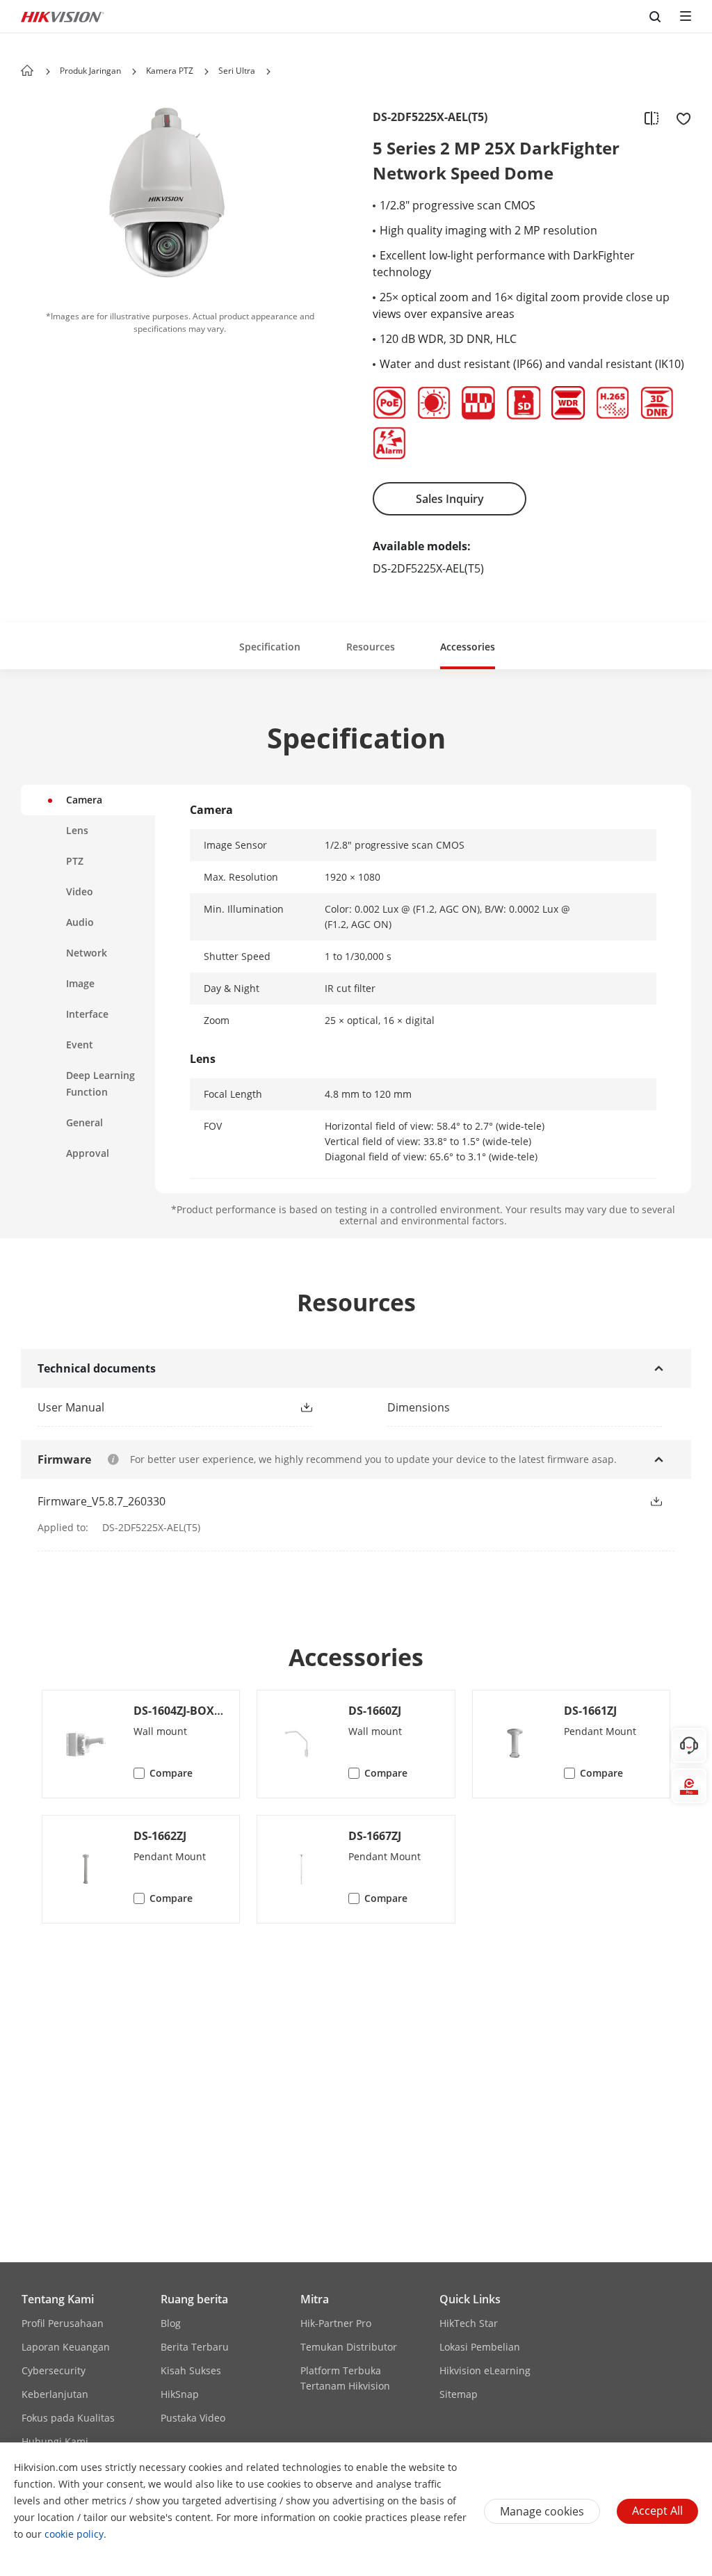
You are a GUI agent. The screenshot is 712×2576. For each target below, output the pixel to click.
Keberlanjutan (55, 2394)
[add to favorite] (679, 118)
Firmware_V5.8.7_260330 (102, 1501)
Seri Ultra (237, 71)
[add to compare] (652, 118)
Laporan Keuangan (66, 2347)
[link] (153, 1407)
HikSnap (180, 2394)
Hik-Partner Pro (336, 2323)
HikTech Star (469, 2323)
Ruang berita (194, 2299)
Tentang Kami (58, 2299)
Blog (171, 2323)
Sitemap (459, 2394)
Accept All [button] (657, 2511)
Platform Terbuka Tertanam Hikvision (345, 2378)
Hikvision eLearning (485, 2370)
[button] (134, 72)
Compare (171, 1773)
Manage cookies (542, 2511)
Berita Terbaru (195, 2347)
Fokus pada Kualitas (68, 2418)
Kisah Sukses (191, 2370)
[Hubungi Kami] (689, 1745)
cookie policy (74, 2534)
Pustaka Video (193, 2418)
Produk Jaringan (90, 71)
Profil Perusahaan (63, 2323)
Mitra (315, 2299)
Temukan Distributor (349, 2347)
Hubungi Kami (55, 2441)
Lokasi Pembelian (480, 2347)
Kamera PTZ (170, 71)
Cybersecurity (54, 2370)
